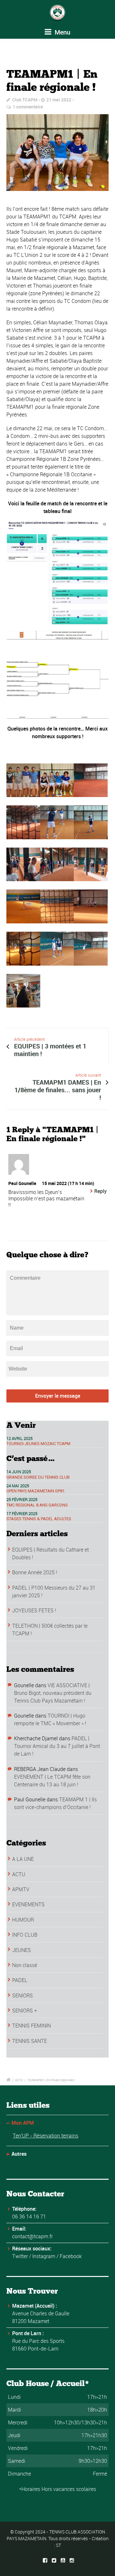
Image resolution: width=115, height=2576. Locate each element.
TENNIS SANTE (30, 2041)
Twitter (20, 2256)
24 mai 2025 (18, 1486)
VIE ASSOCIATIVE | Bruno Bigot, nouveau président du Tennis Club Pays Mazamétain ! (53, 1693)
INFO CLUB (25, 1935)
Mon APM (23, 2123)
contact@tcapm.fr (32, 2236)
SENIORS (23, 1995)
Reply (100, 1191)
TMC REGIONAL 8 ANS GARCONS (37, 1505)
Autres (19, 2154)
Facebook (71, 2256)
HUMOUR (23, 1920)
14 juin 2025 (19, 1472)
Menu (62, 32)
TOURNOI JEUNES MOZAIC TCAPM (38, 1444)
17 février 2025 (22, 1513)
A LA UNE (23, 1859)
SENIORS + (25, 2011)
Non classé (25, 1965)
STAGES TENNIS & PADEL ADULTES (39, 1519)
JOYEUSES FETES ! (34, 1610)
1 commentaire (28, 107)
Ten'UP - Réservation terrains (46, 2136)
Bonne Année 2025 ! (35, 1572)
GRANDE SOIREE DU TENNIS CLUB (38, 1477)
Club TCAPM (25, 100)
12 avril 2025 (19, 1438)
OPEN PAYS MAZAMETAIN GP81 (35, 1491)
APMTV (21, 1889)
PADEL (20, 1980)
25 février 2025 (22, 1499)
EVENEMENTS (28, 1904)
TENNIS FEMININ (31, 2026)
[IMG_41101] (57, 153)
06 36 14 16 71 (29, 2216)
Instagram (44, 2256)
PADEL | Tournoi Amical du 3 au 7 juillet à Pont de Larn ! (57, 1746)
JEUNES (22, 1950)
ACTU (19, 1874)
